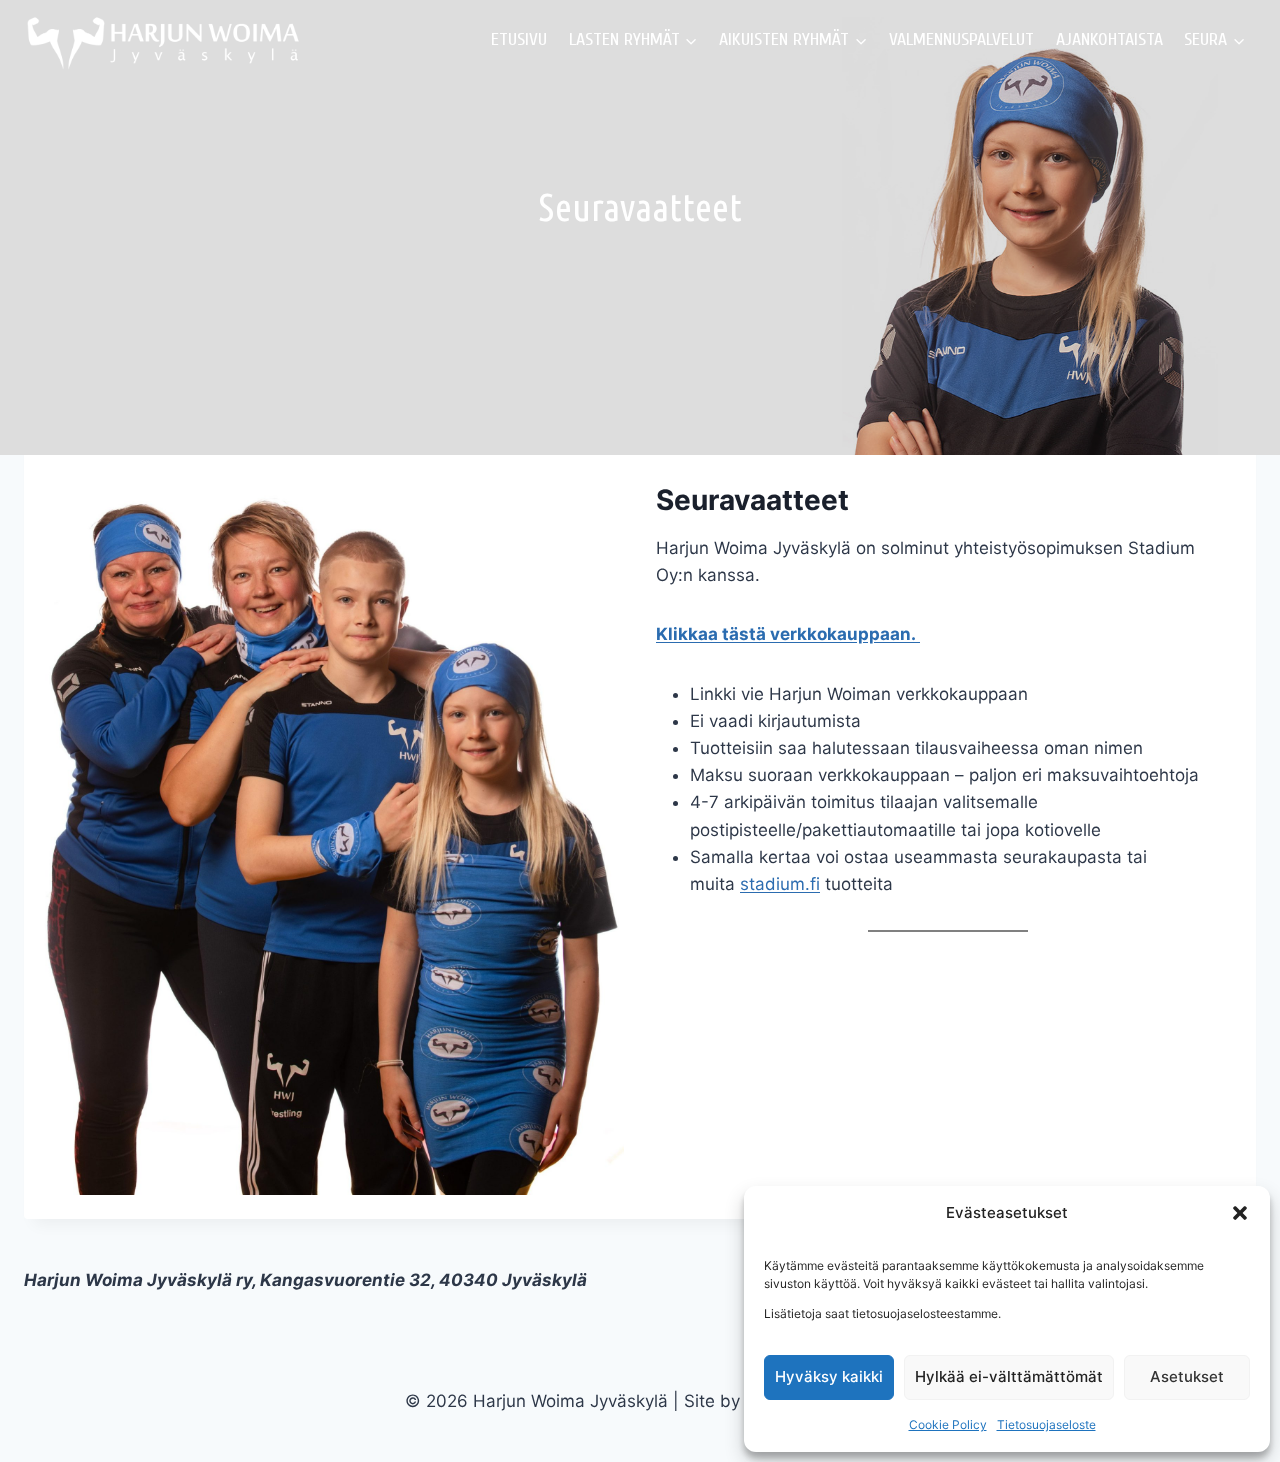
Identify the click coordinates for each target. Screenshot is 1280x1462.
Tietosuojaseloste (1046, 1424)
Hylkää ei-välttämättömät (1009, 1376)
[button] (1240, 1213)
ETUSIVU (519, 39)
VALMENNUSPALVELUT (961, 39)
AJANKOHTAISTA (1109, 39)
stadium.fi (780, 884)
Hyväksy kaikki (829, 1376)
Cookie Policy (948, 1424)
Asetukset (1187, 1376)
